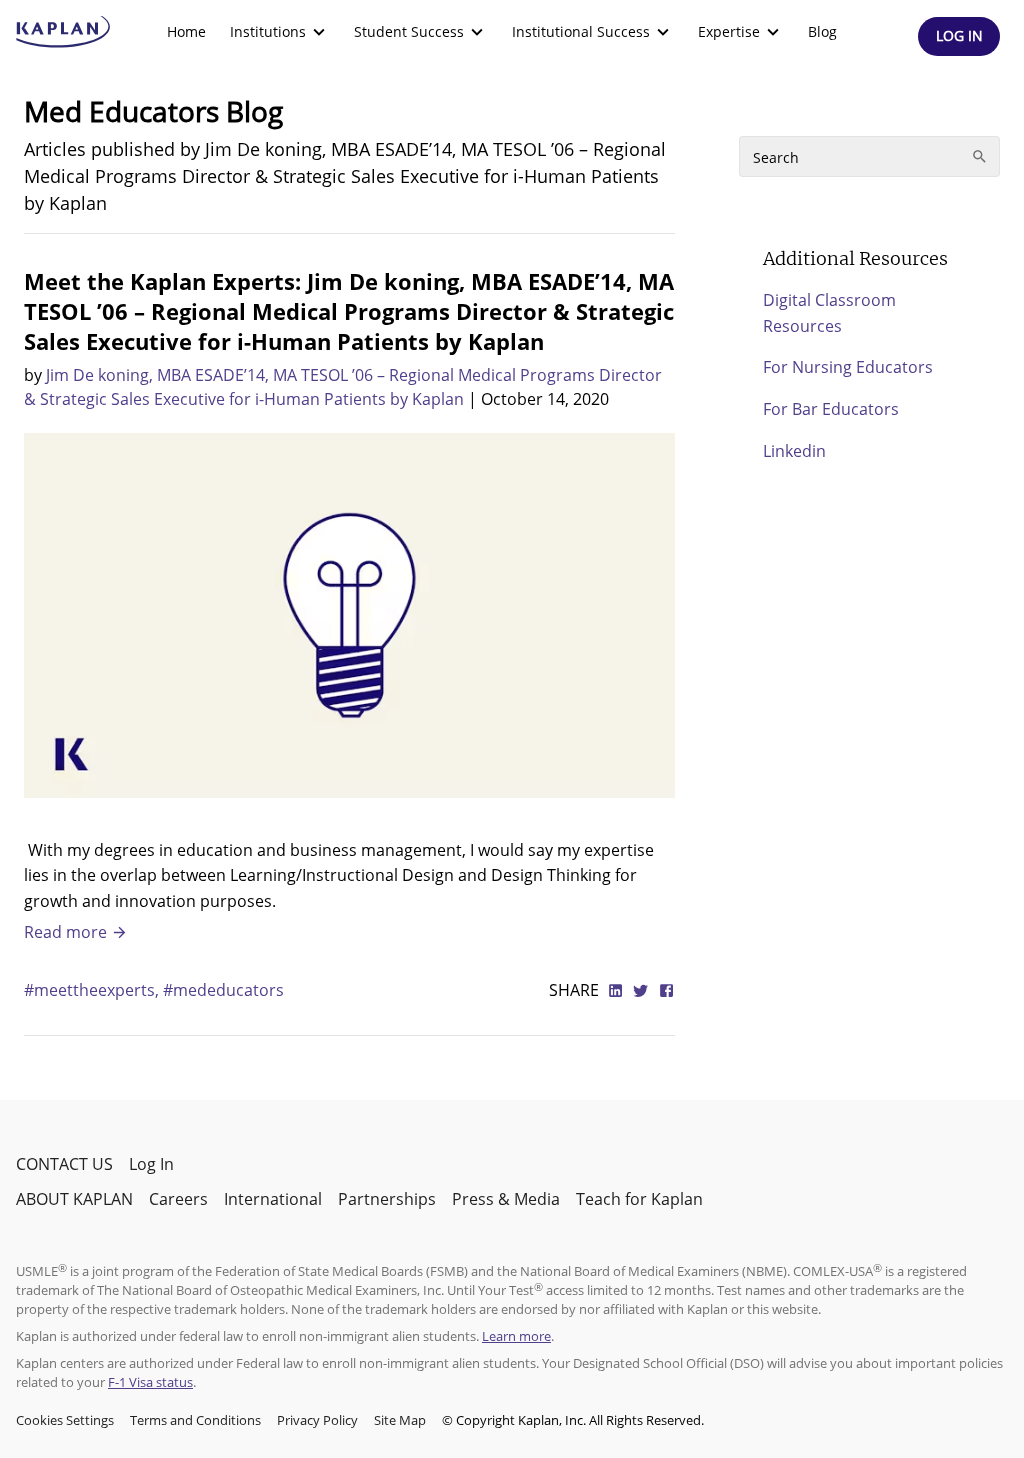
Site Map (400, 1420)
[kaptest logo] (63, 32)
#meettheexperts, (93, 990)
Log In (151, 1164)
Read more (67, 932)
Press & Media (506, 1199)
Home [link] (186, 31)
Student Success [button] (409, 31)
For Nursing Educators (848, 367)
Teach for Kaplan (639, 1199)
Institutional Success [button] (581, 31)
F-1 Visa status (150, 1382)
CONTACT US (64, 1164)
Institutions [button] (268, 31)
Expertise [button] (729, 31)
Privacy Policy (317, 1420)
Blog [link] (822, 31)
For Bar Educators (831, 409)
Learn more (516, 1336)
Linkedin (794, 451)
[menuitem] (186, 32)
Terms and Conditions (195, 1420)
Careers (178, 1199)
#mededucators (223, 990)
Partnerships (387, 1199)
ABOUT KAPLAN (74, 1199)
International (273, 1199)
